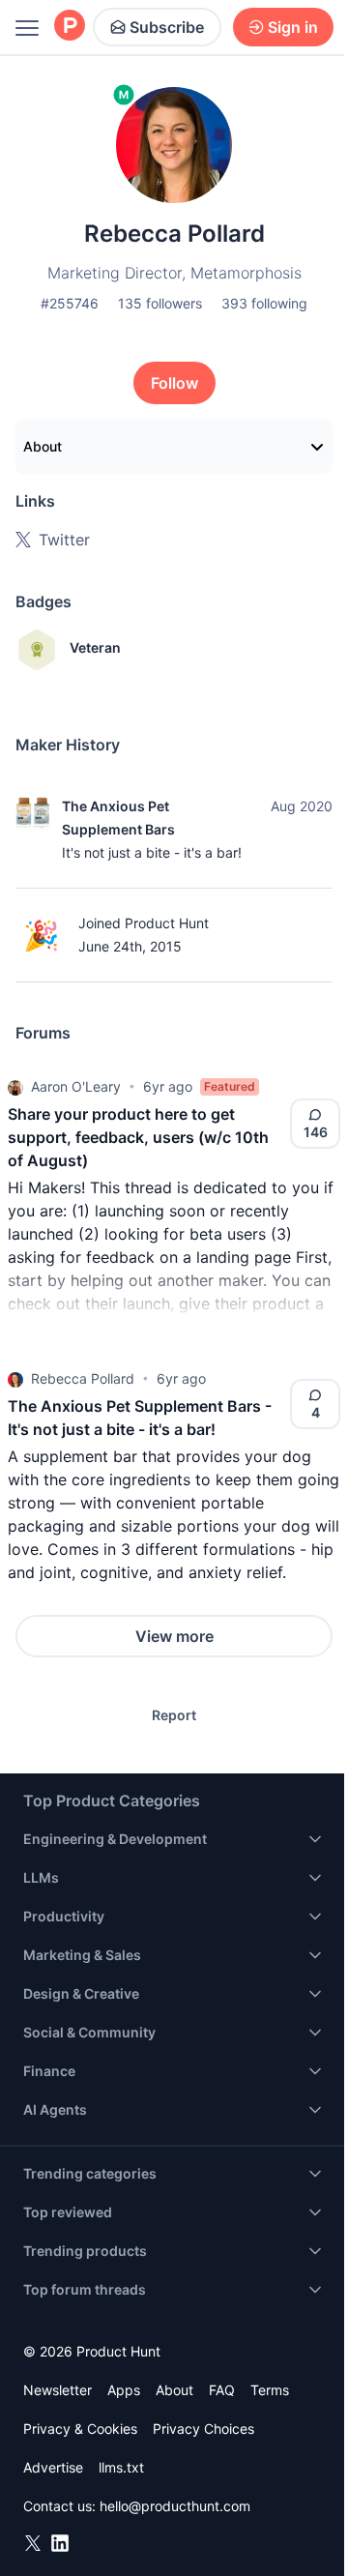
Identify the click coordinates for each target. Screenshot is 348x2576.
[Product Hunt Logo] (70, 27)
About (43, 446)
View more (174, 1636)
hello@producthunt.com (175, 2506)
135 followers (160, 303)
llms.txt (121, 2467)
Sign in (293, 27)
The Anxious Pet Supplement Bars (118, 818)
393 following (264, 303)
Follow (174, 383)
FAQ (222, 2390)
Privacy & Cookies (80, 2429)
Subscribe (167, 27)
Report (174, 1715)
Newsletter (58, 2390)
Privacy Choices (203, 2429)
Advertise (53, 2467)
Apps (124, 2390)
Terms (270, 2390)
